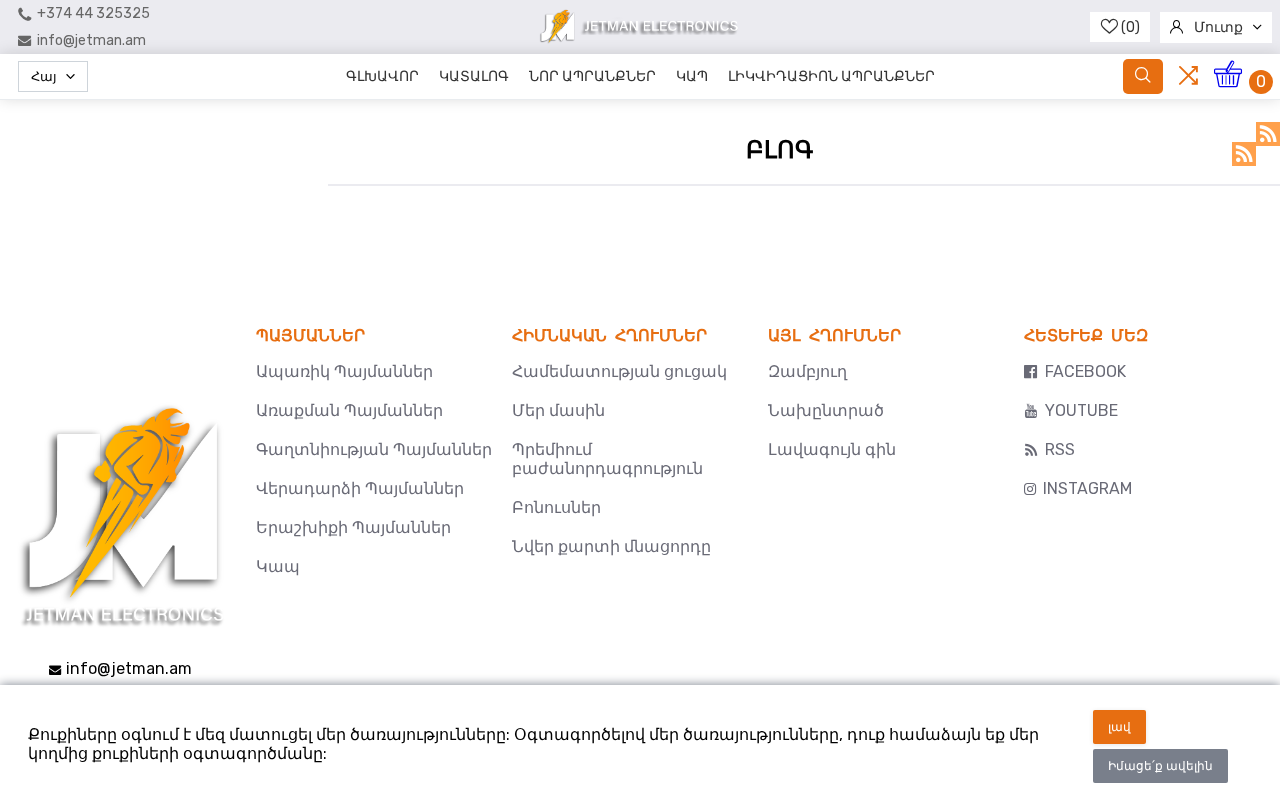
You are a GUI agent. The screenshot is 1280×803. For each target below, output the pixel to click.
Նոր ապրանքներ (592, 76)
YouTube (1081, 410)
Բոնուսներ (556, 507)
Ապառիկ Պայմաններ (344, 371)
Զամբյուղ (807, 371)
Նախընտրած (826, 410)
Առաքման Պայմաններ (349, 410)
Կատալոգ (474, 76)
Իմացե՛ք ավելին (1160, 766)
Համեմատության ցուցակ (619, 371)
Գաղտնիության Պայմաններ (374, 449)
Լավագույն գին (832, 449)
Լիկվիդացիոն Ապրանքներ (831, 76)
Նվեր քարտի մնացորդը (611, 546)
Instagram (1087, 488)
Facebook (1085, 371)
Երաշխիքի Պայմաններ (353, 527)
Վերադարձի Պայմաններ (360, 488)
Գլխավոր (382, 76)
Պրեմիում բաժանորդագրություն (607, 459)
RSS (1268, 134)
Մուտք (1218, 27)
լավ (1119, 727)
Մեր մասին (558, 410)
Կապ (692, 76)
